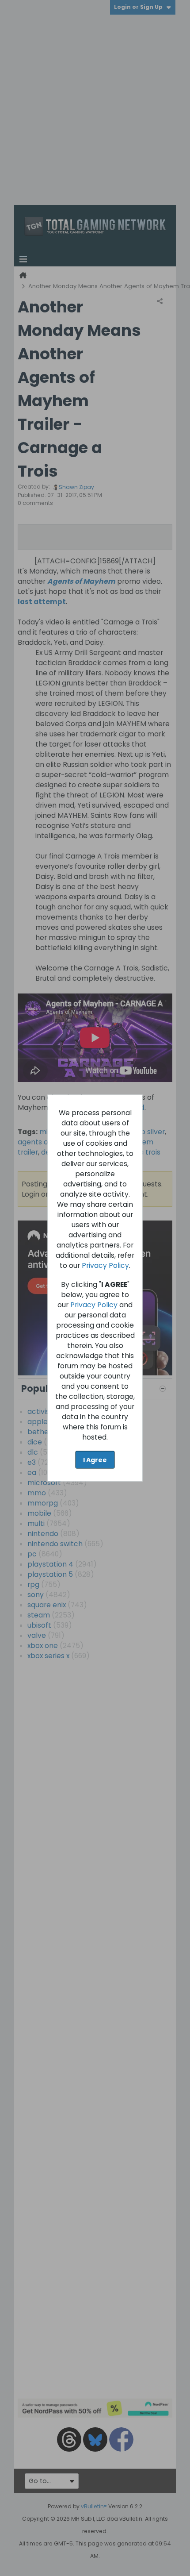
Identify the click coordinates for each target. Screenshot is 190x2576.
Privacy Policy (105, 1265)
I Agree (95, 1459)
